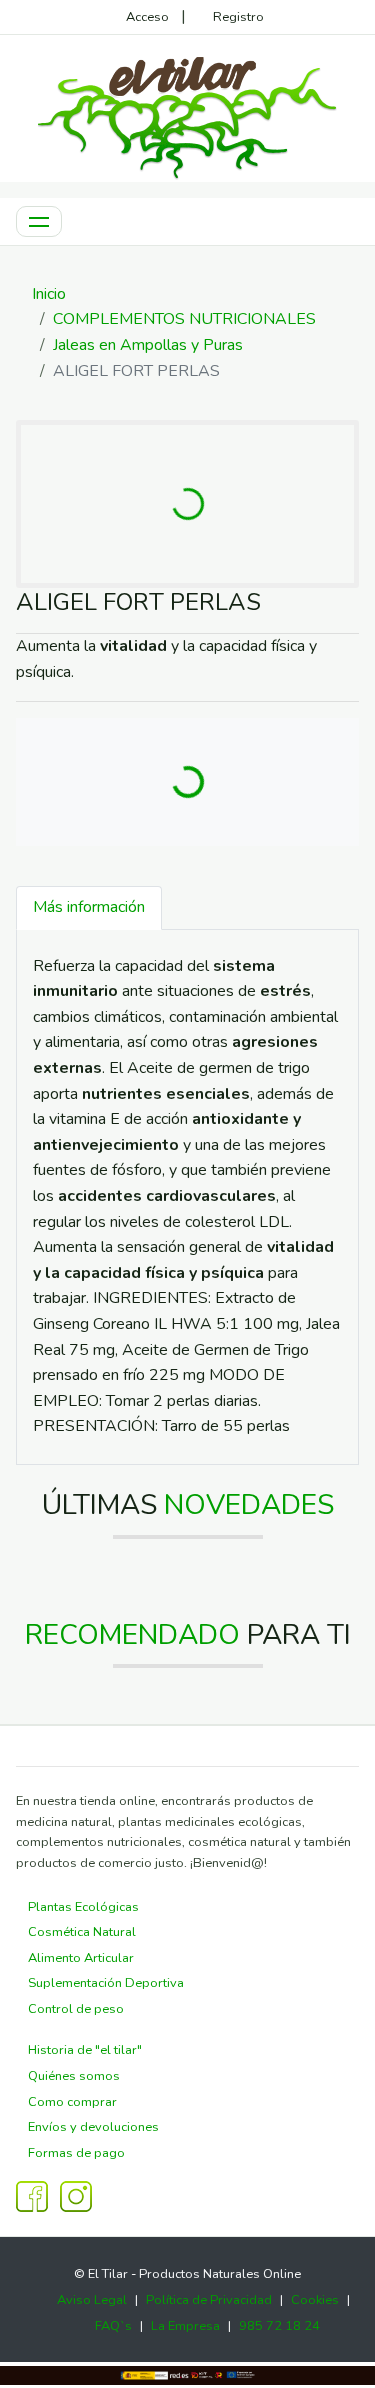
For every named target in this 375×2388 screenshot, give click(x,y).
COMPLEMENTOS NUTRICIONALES (184, 319)
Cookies (315, 2300)
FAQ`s (113, 2326)
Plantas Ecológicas (83, 1907)
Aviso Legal (92, 2300)
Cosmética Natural (82, 1932)
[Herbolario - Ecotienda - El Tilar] (188, 115)
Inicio (49, 294)
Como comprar (72, 2102)
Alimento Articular (81, 1958)
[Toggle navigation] (39, 221)
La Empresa (185, 2326)
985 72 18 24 (279, 2326)
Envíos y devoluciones (93, 2127)
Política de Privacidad (209, 2300)
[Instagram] (76, 2196)
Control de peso (76, 2009)
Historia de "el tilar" (85, 2050)
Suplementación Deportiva (106, 1983)
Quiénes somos (74, 2076)
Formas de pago (76, 2153)
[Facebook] (32, 2196)
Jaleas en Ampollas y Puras (148, 345)
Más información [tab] (89, 907)
